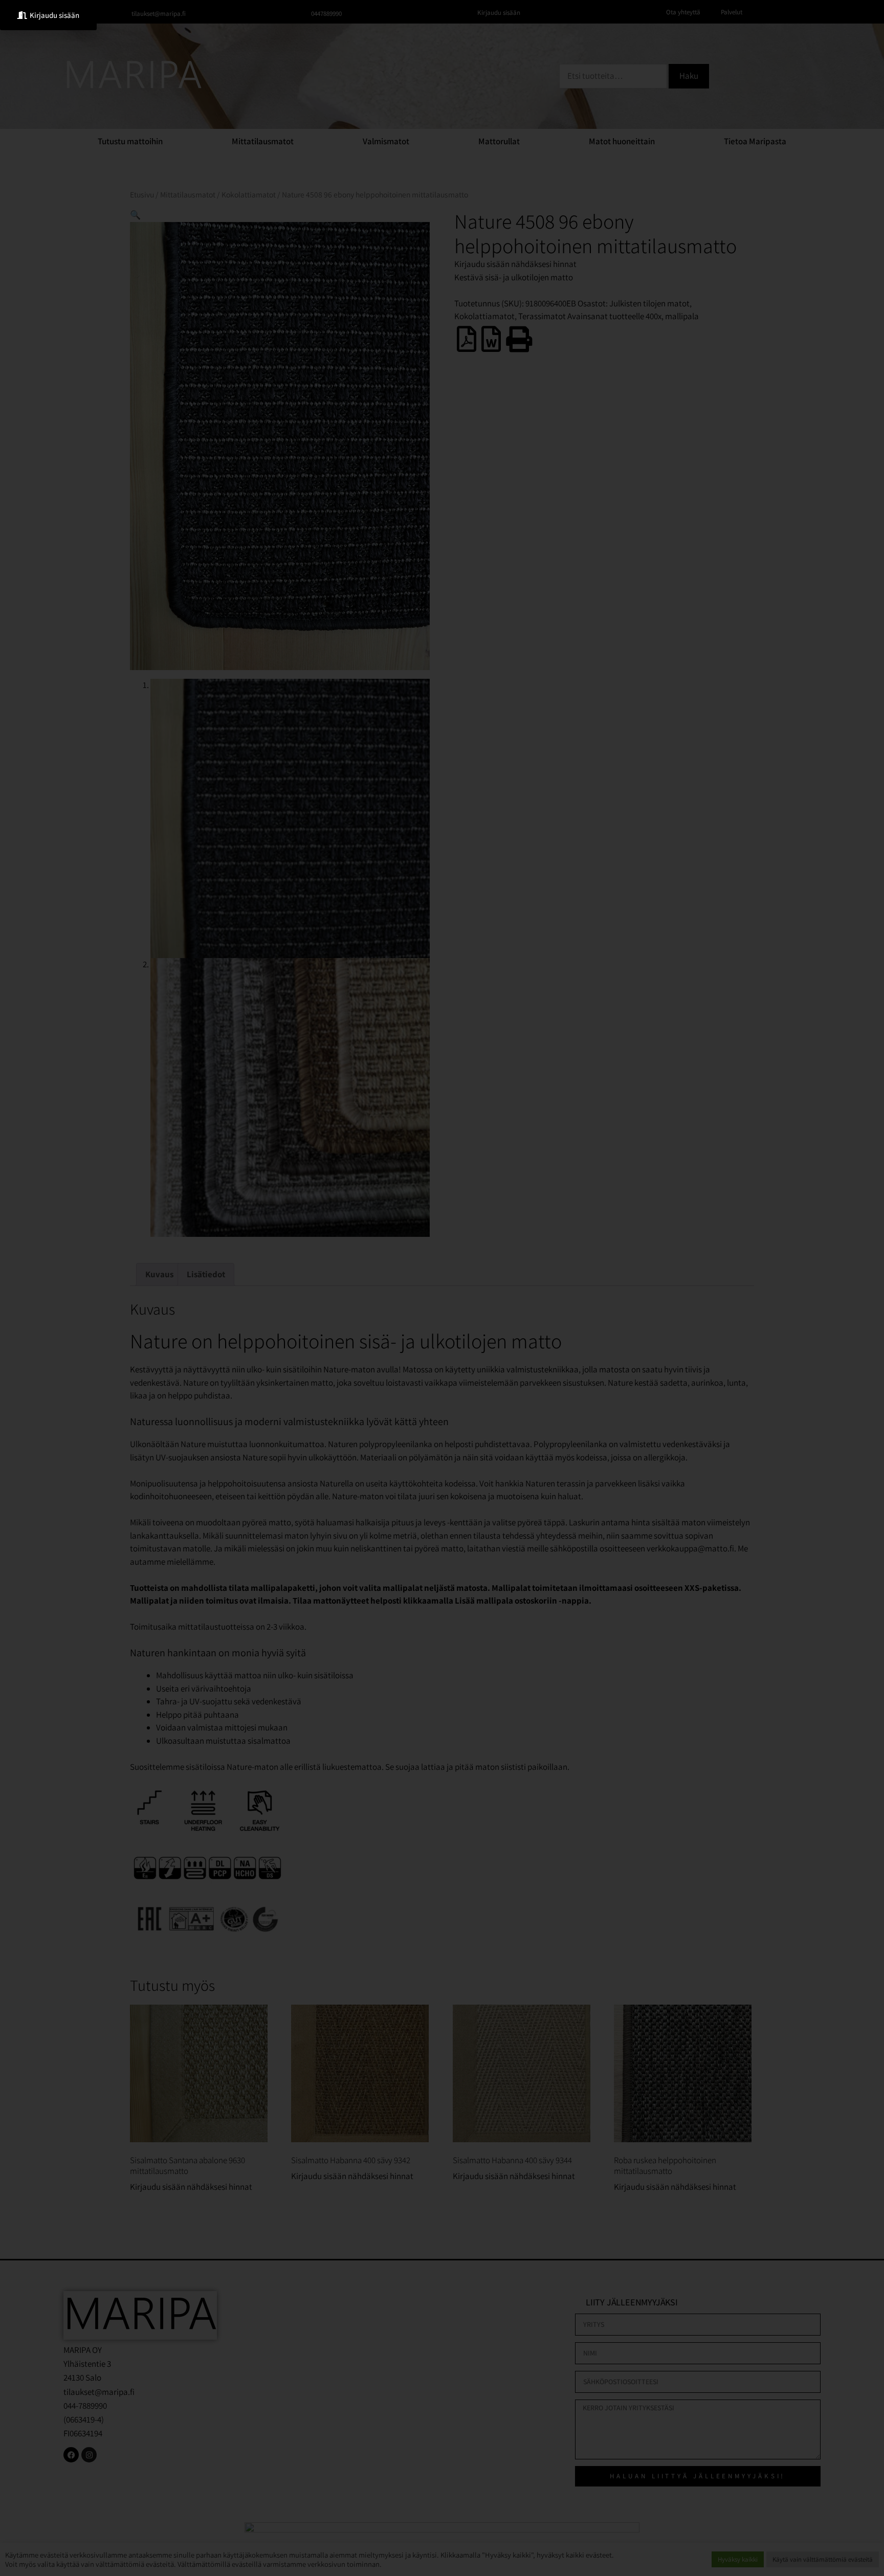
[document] (442, 1288)
